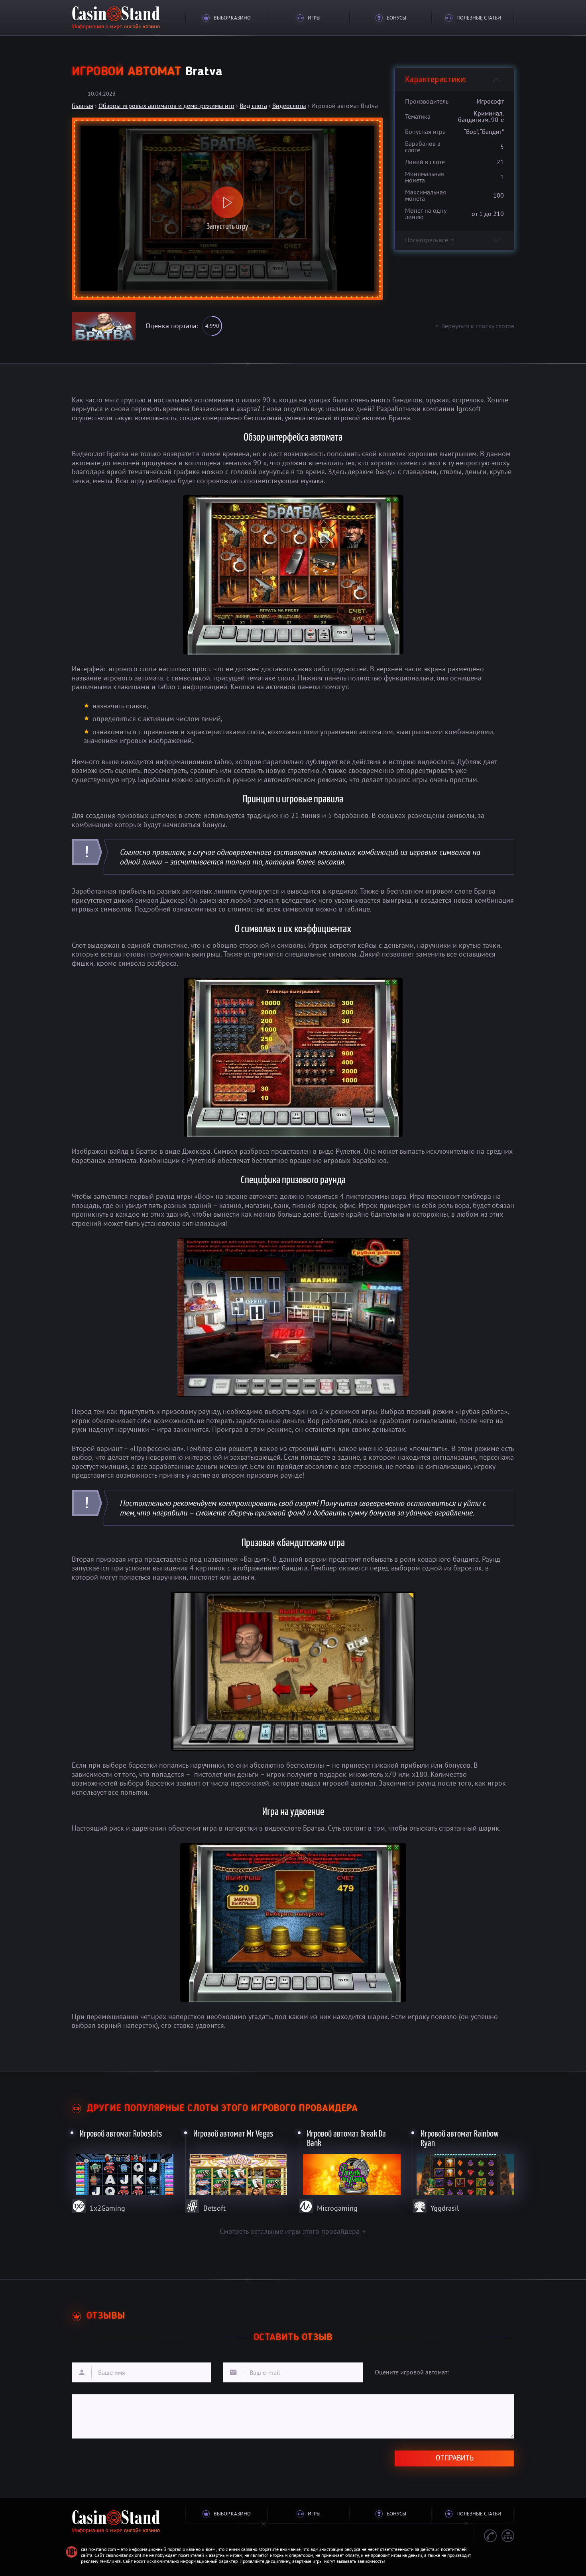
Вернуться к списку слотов (475, 326)
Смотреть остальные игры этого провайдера (293, 2231)
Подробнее (123, 2169)
